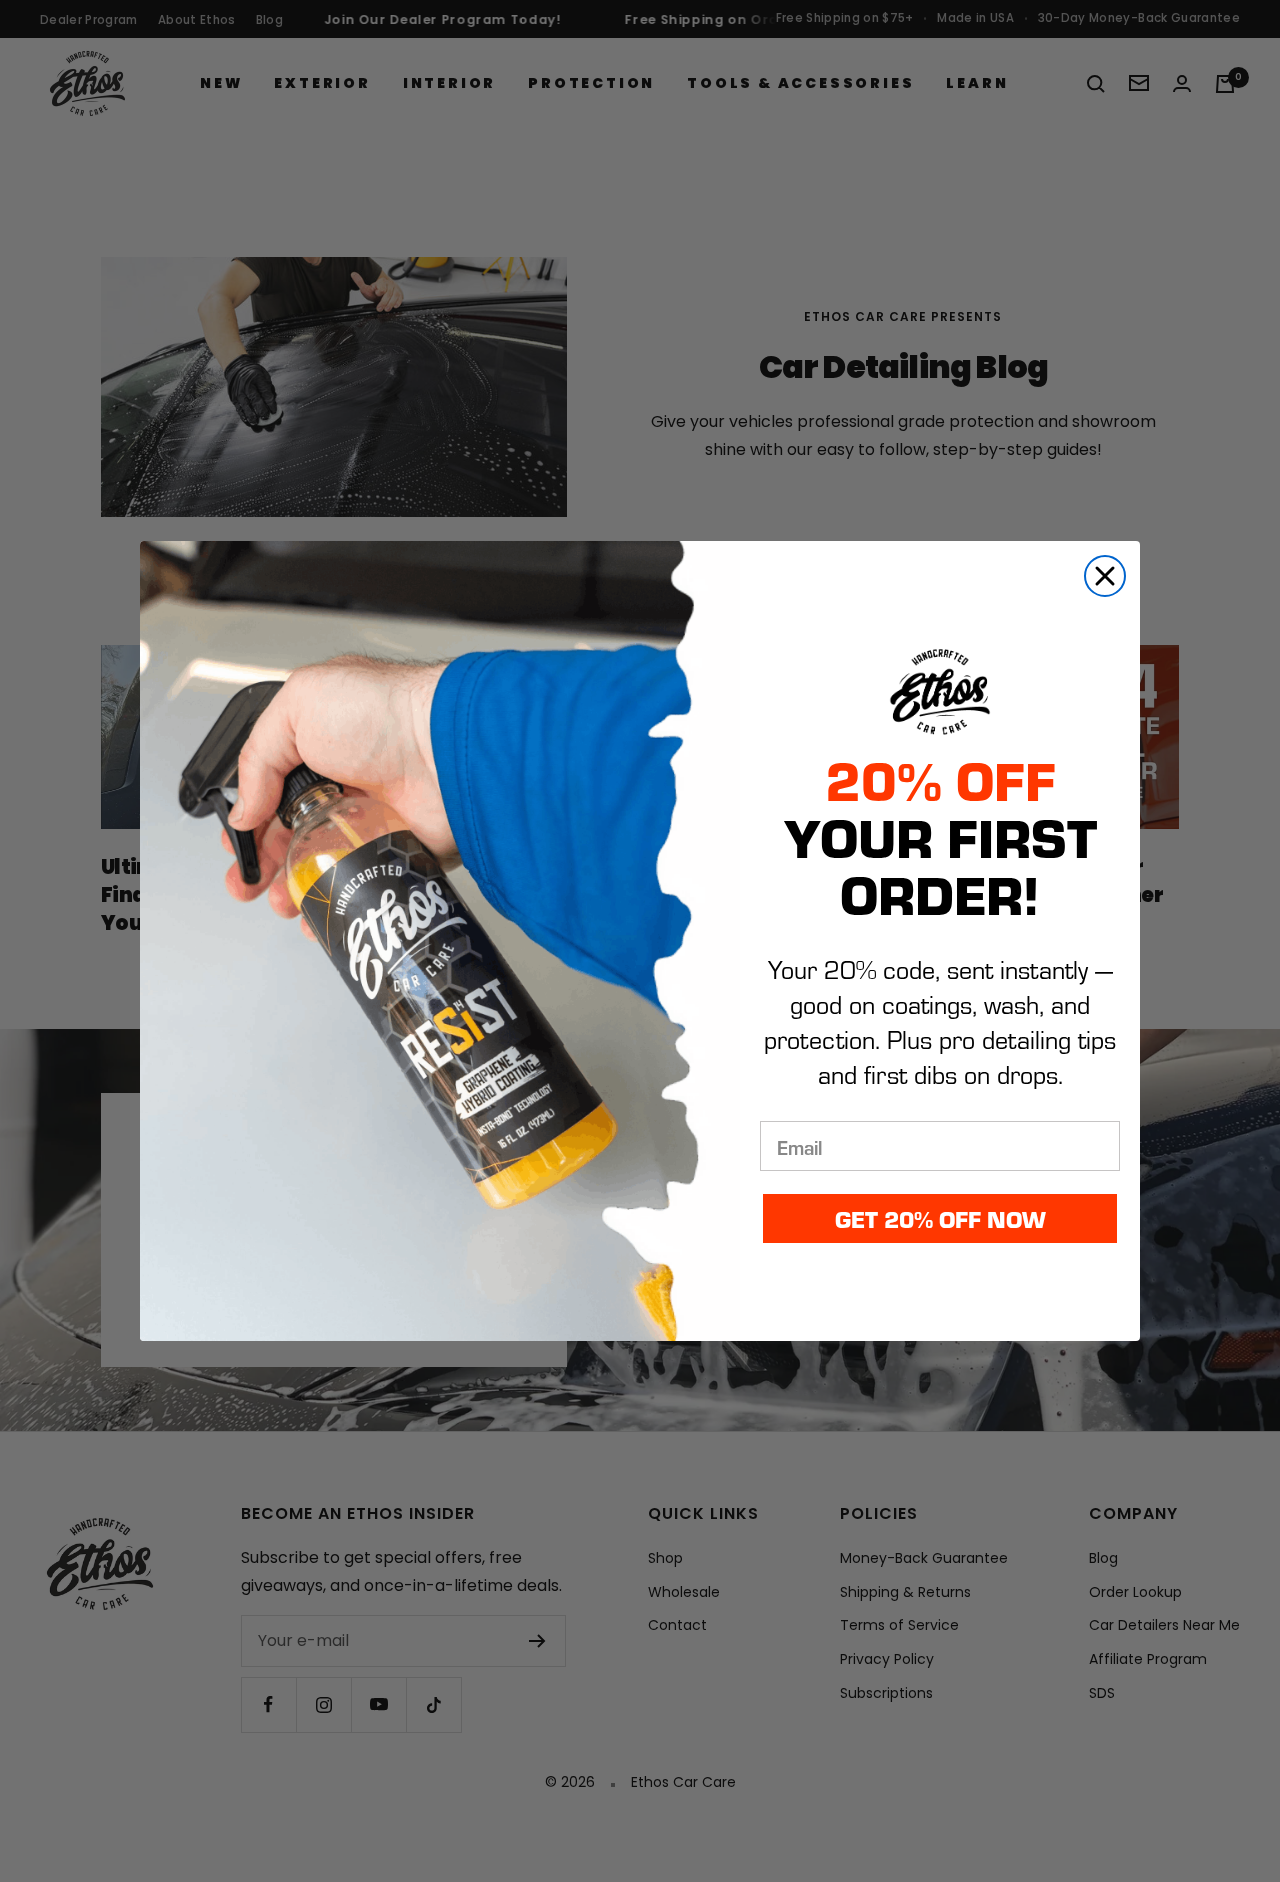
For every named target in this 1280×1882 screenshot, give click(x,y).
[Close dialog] (1105, 576)
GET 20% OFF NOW (940, 1218)
